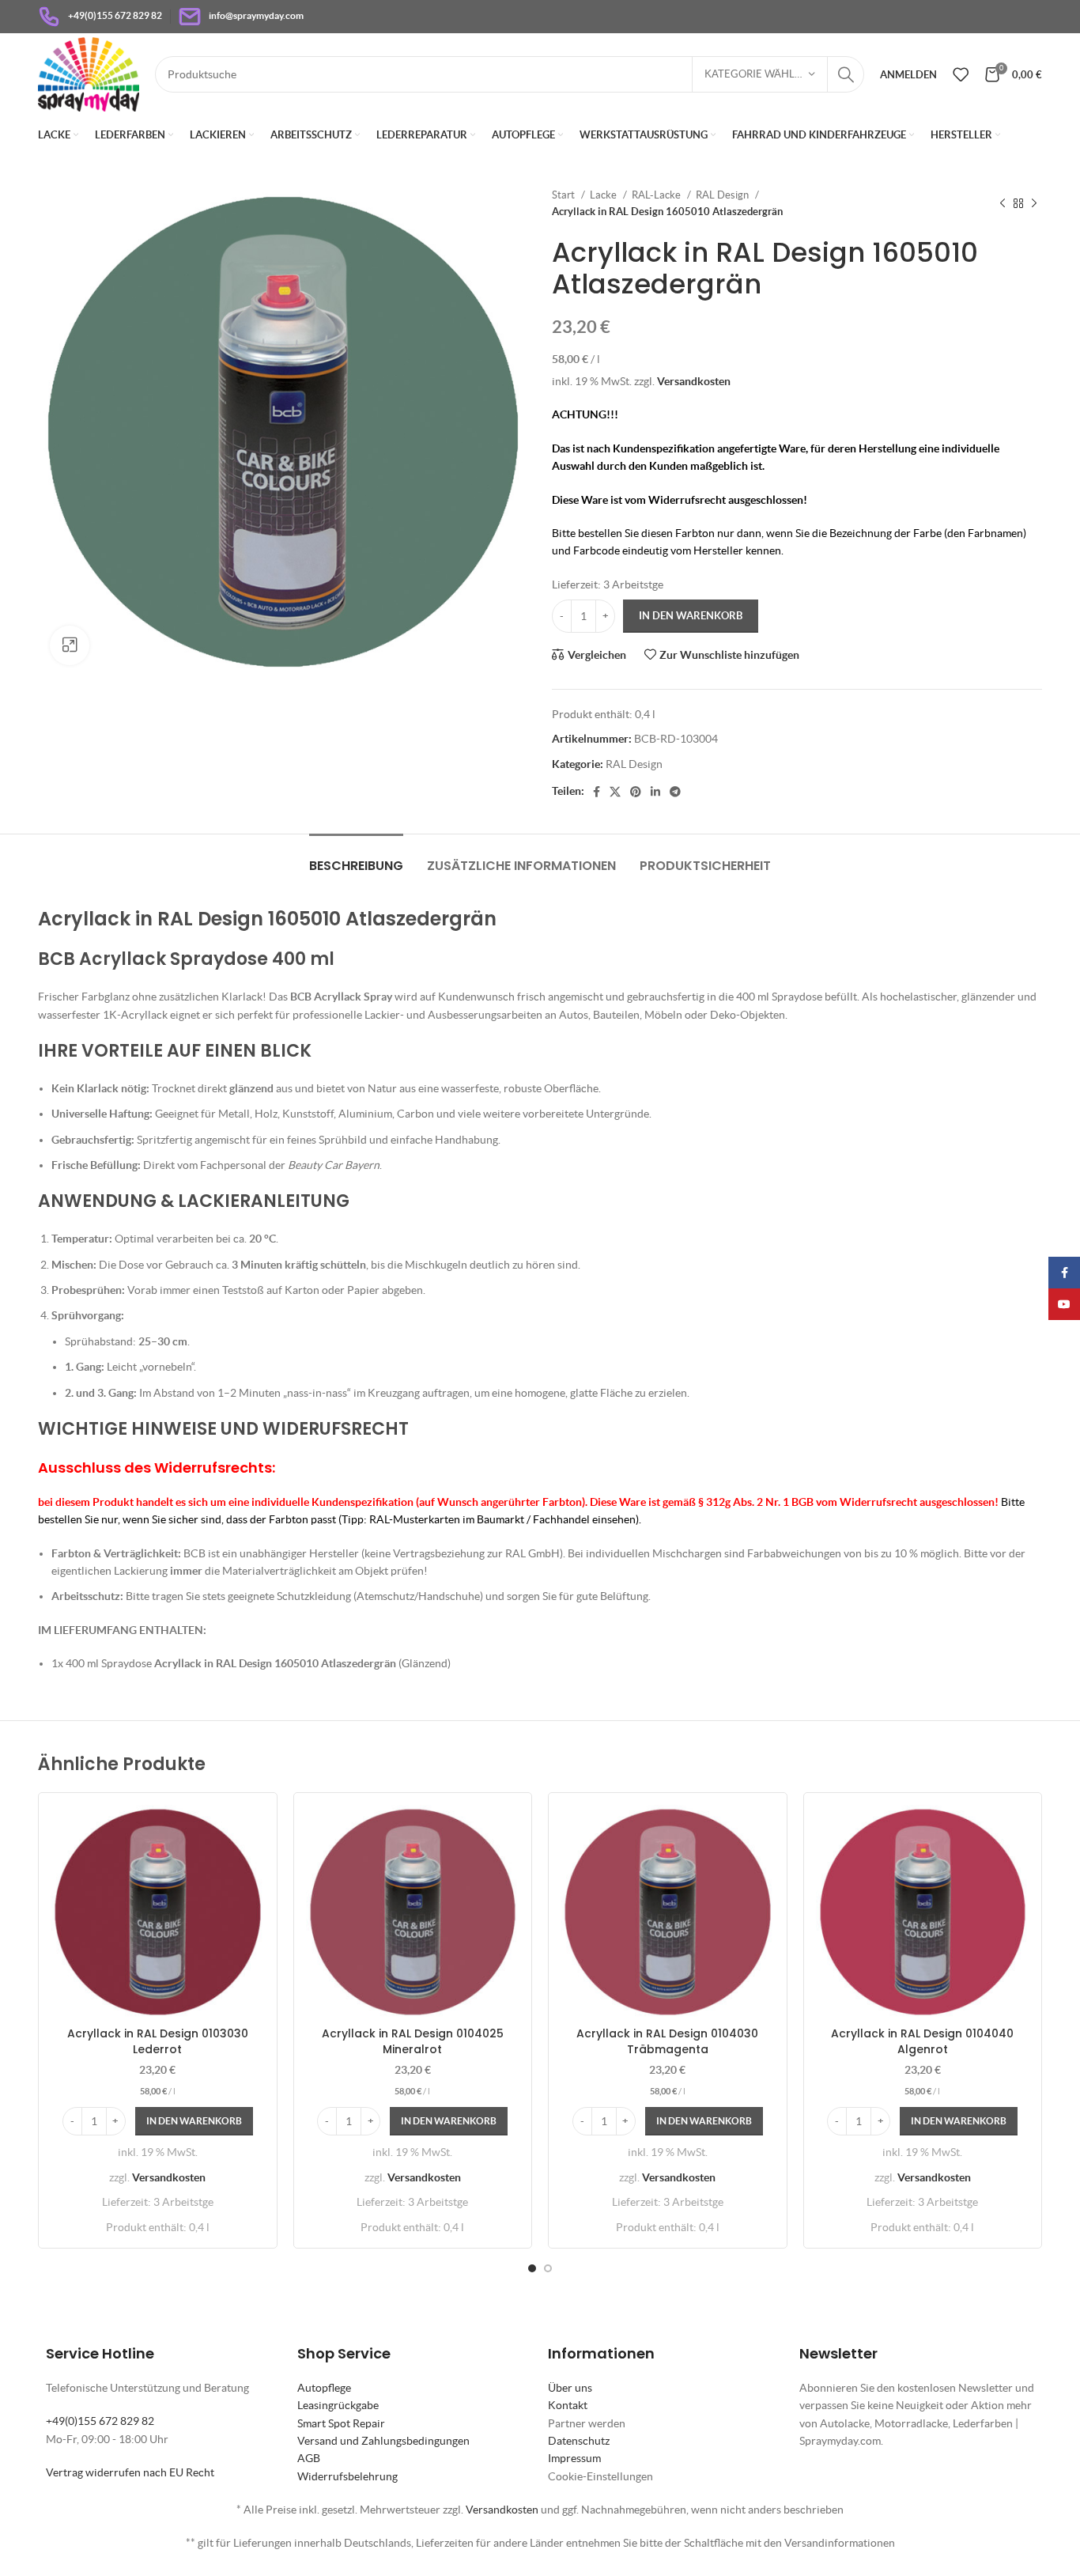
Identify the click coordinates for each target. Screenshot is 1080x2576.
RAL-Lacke (657, 195)
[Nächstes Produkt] (1034, 203)
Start (565, 195)
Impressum (574, 2458)
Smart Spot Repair (341, 2423)
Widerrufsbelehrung (347, 2476)
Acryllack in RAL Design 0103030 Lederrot (158, 2041)
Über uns (570, 2388)
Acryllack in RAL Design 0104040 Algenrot (922, 2041)
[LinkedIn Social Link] (655, 792)
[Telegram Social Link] (675, 792)
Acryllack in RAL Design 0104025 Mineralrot (413, 2041)
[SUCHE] (846, 74)
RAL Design (723, 195)
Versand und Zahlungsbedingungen (383, 2441)
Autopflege (324, 2388)
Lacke (604, 195)
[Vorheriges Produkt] (1003, 203)
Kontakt (568, 2405)
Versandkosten (694, 381)
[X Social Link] (615, 792)
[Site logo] (89, 73)
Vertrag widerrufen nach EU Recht (130, 2472)
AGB (309, 2458)
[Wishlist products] (961, 74)
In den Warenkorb (691, 616)
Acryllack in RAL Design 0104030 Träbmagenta (667, 2041)
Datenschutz (579, 2441)
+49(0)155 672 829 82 (100, 2421)
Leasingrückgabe (338, 2405)
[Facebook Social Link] (597, 792)
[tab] (356, 858)
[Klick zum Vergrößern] (70, 645)
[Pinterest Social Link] (636, 792)
